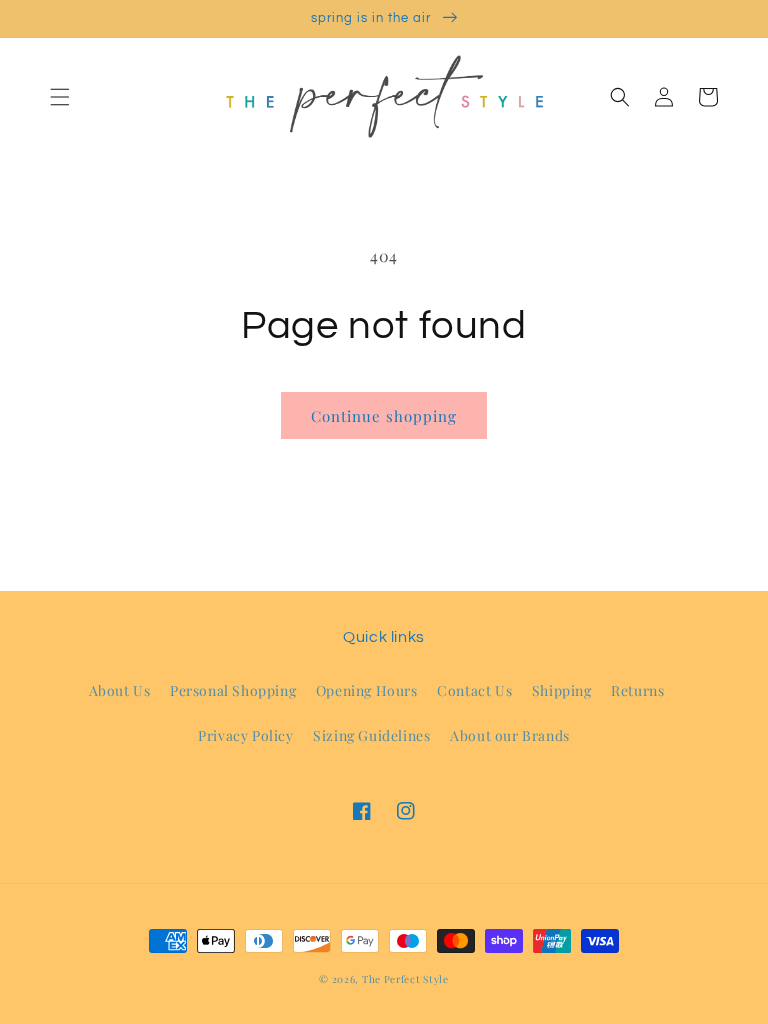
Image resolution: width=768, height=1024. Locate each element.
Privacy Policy (245, 735)
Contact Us (474, 690)
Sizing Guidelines (371, 735)
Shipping (562, 690)
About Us (120, 690)
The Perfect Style (405, 979)
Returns (637, 690)
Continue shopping (384, 416)
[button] (60, 97)
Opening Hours (367, 690)
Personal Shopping (233, 690)
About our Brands (510, 735)
